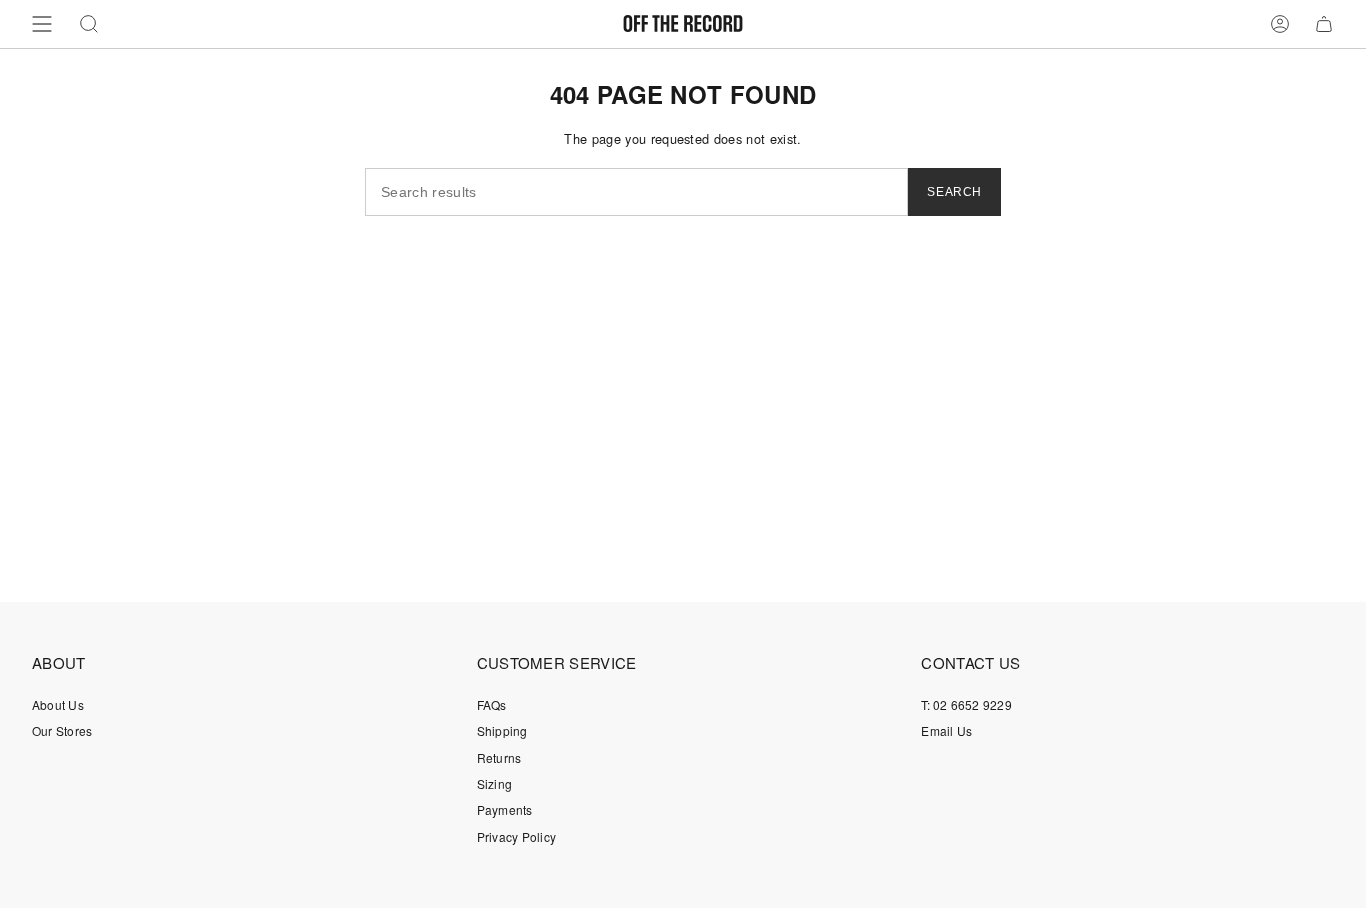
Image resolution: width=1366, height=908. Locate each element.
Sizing (494, 783)
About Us (58, 704)
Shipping (502, 730)
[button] (89, 24)
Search (954, 192)
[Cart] (1324, 24)
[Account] (1280, 24)
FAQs (492, 704)
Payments (505, 809)
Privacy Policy (516, 836)
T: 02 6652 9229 (966, 704)
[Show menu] (42, 24)
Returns (499, 757)
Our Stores (62, 730)
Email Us (946, 730)
